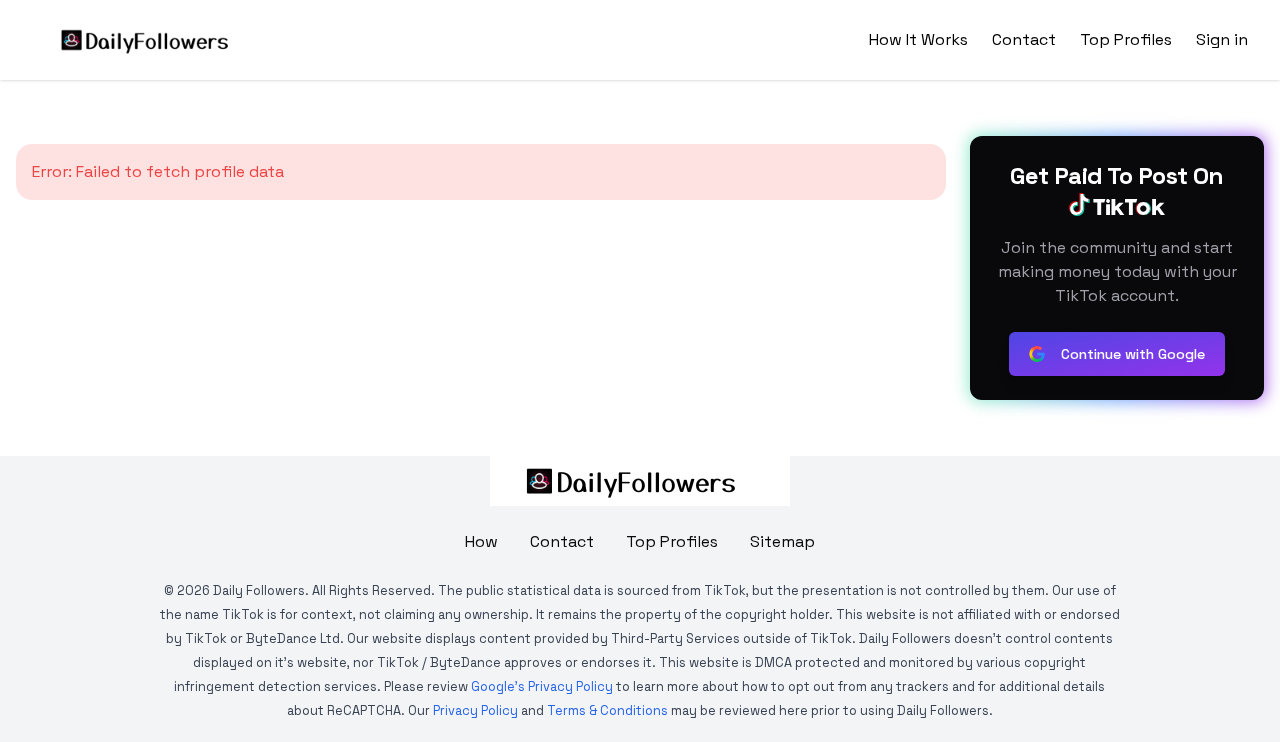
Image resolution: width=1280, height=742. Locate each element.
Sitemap (782, 541)
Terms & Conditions (607, 710)
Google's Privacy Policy (542, 686)
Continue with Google (1133, 354)
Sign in (1222, 39)
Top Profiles (1126, 39)
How (481, 541)
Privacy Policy (475, 710)
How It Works (918, 39)
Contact (1024, 39)
